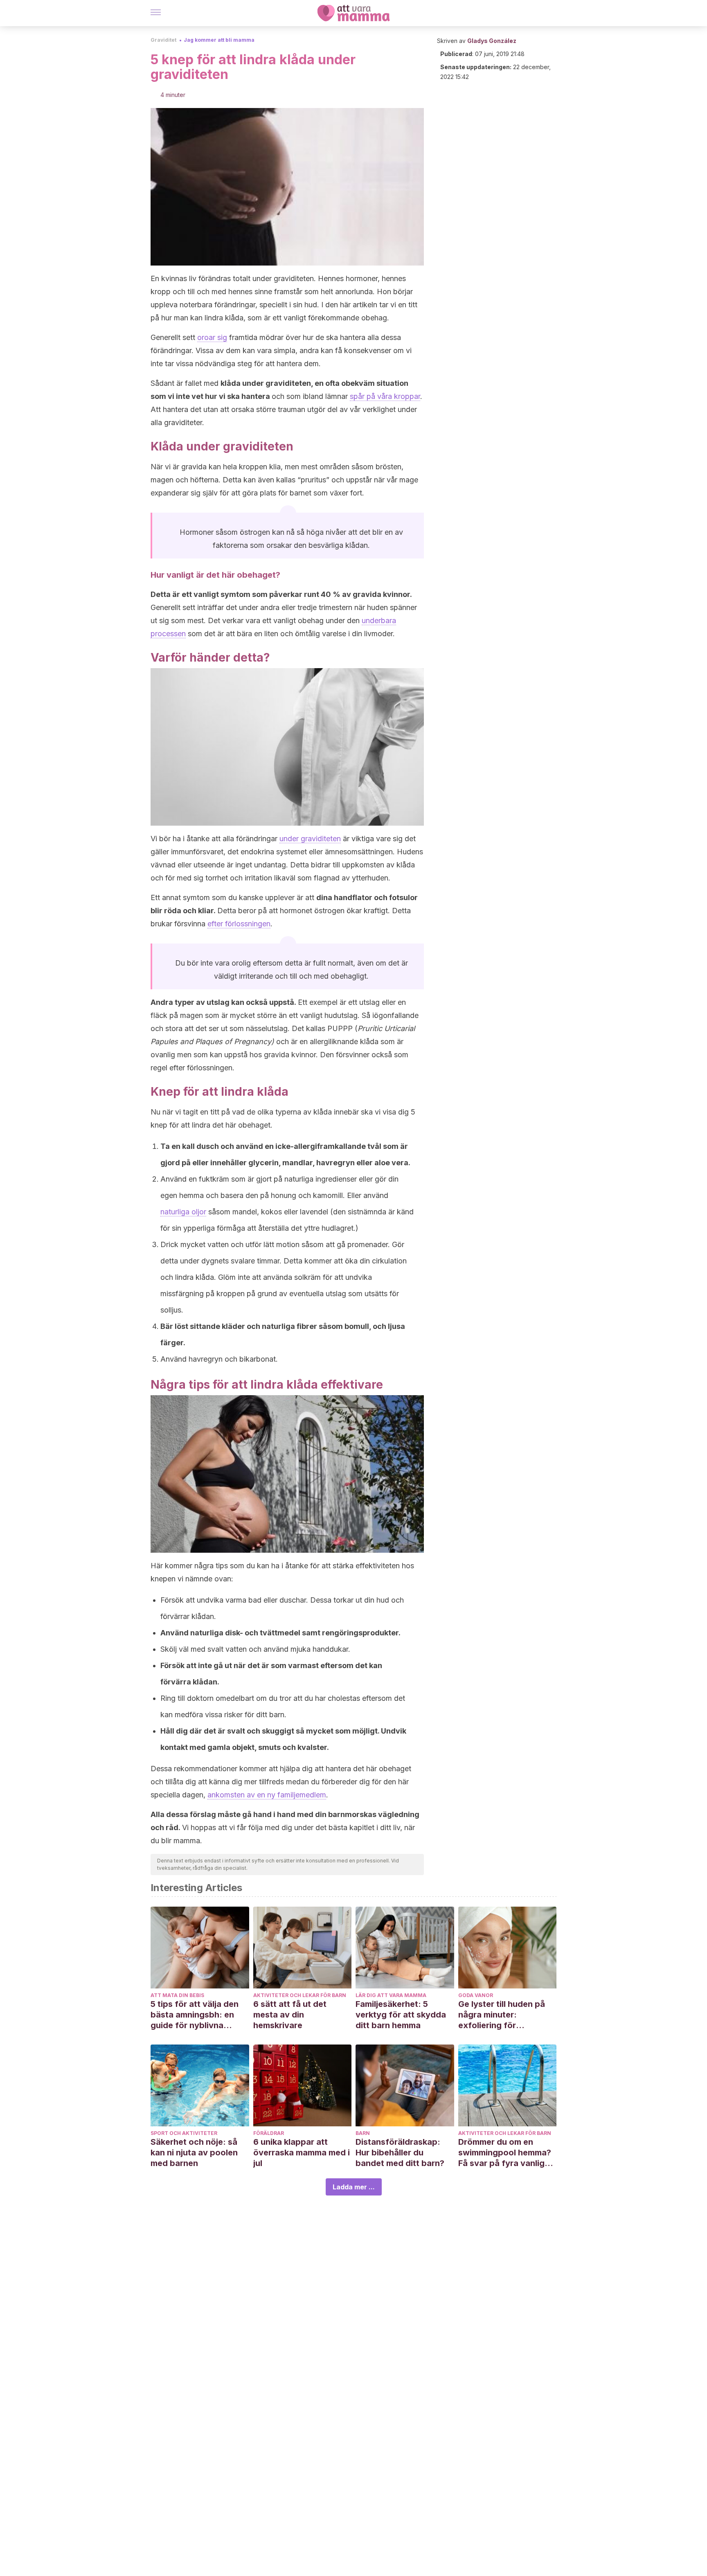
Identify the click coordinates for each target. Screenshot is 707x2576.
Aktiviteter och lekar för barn (300, 1995)
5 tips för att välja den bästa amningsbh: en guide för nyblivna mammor (195, 2015)
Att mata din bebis (177, 1995)
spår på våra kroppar (385, 396)
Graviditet (163, 40)
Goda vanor (476, 1995)
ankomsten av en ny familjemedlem (267, 1795)
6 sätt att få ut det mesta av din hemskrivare (290, 2015)
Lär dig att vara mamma (391, 1995)
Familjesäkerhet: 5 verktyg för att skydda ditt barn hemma (401, 2015)
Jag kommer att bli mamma (219, 40)
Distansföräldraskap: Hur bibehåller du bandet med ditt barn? (400, 2153)
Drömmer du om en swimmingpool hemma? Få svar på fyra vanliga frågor (505, 2153)
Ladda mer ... (354, 2187)
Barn (363, 2133)
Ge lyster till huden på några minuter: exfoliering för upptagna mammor (502, 2015)
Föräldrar (269, 2133)
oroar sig (212, 337)
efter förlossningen (239, 924)
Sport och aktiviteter (184, 2133)
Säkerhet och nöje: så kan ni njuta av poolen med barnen (194, 2153)
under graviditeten (310, 839)
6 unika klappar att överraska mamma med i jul (302, 2153)
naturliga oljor (183, 1212)
